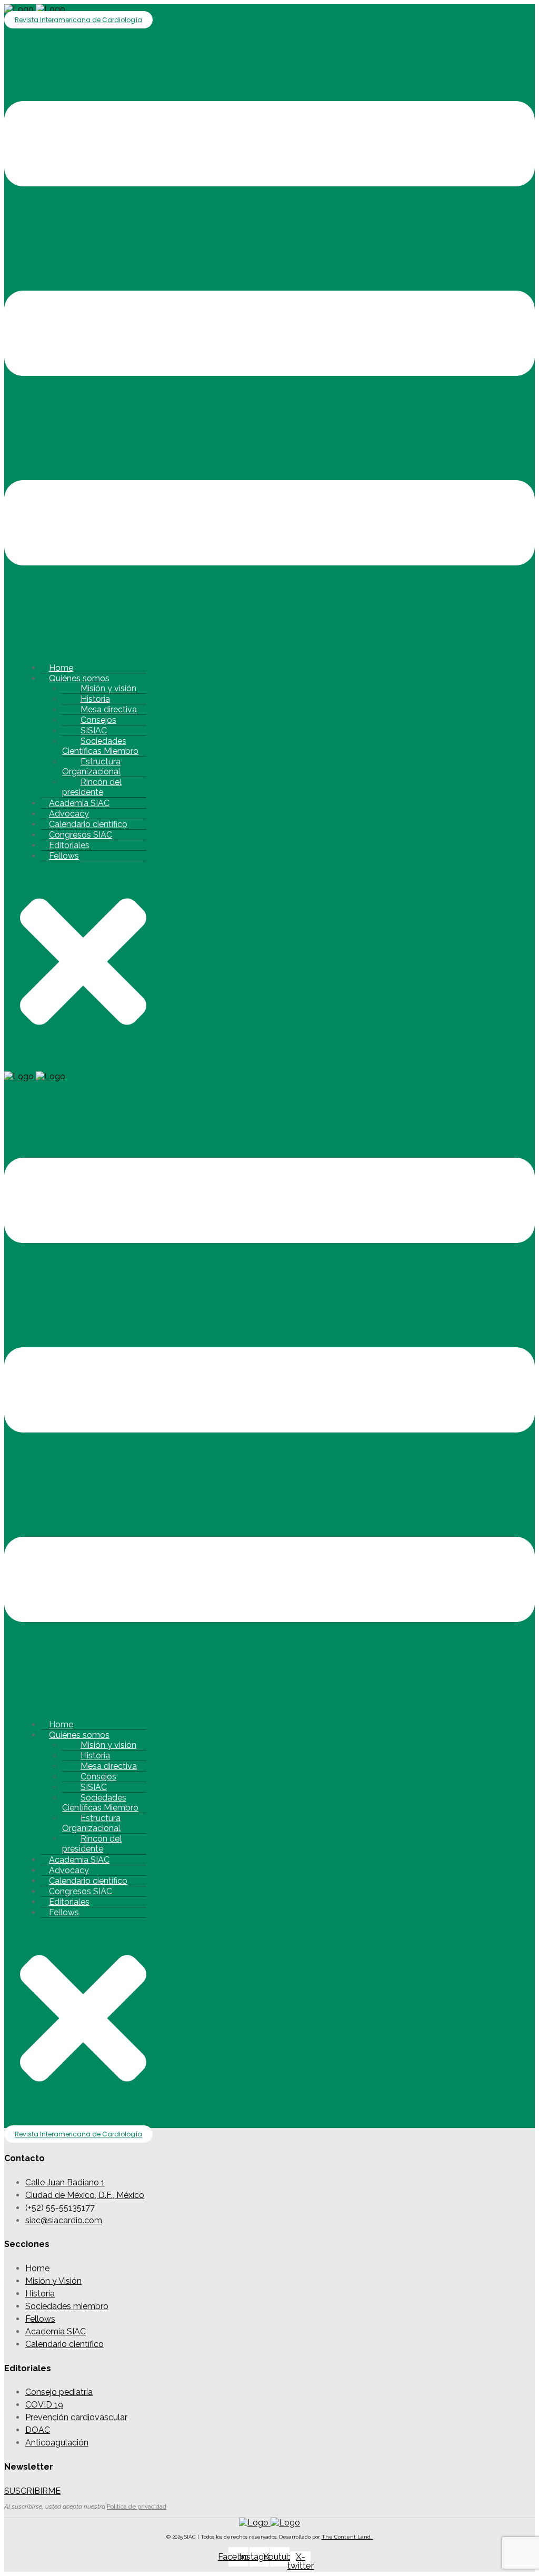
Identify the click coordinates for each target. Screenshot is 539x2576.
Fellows (64, 856)
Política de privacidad (137, 2507)
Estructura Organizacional (91, 767)
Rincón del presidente (92, 787)
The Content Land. (347, 2537)
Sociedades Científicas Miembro (100, 746)
